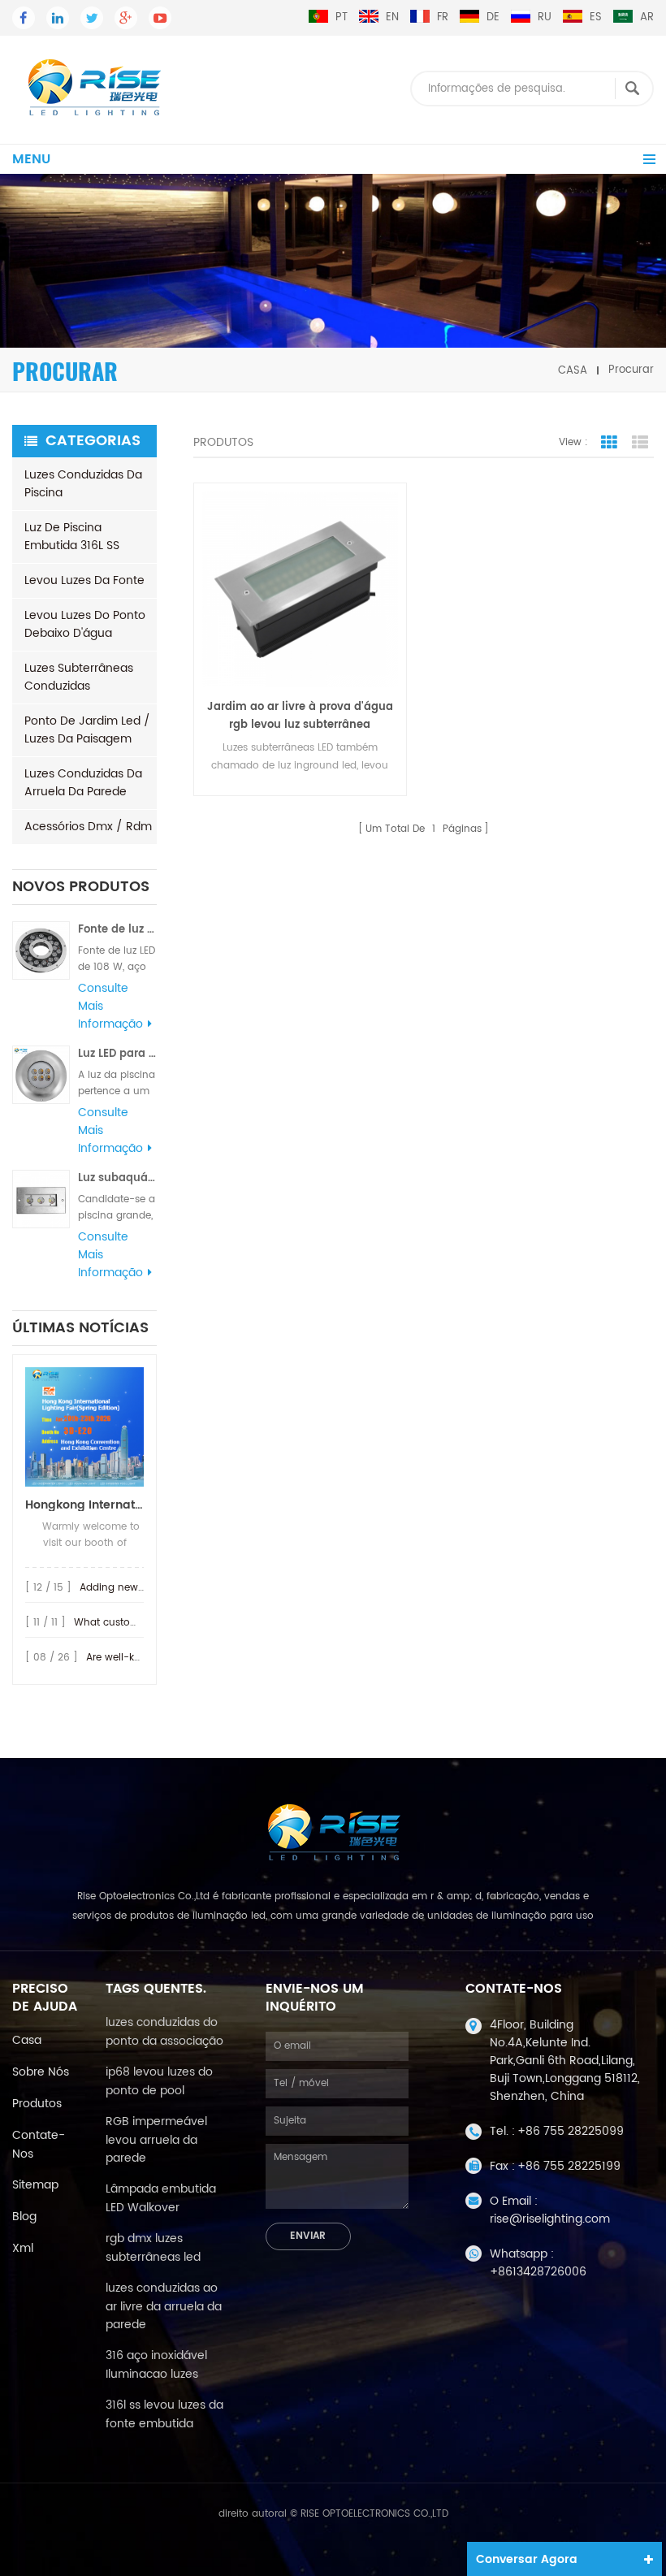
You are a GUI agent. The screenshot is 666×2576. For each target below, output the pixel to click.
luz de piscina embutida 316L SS (72, 537)
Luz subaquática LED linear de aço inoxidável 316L (117, 1178)
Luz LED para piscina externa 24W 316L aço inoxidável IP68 (117, 1054)
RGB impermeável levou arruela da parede (156, 2140)
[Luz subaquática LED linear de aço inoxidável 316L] (41, 1199)
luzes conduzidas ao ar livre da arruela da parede (164, 2306)
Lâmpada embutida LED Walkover (161, 2198)
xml (23, 2248)
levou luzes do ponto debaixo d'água (85, 624)
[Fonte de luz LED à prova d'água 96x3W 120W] (41, 950)
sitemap (35, 2185)
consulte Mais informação (110, 1007)
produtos (37, 2104)
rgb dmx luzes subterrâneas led (153, 2248)
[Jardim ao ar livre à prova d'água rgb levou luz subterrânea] (300, 589)
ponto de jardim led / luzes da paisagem (87, 730)
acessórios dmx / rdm (88, 827)
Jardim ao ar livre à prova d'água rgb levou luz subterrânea (300, 716)
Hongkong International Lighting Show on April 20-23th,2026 (84, 1505)
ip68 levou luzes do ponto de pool (159, 2081)
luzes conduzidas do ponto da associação (164, 2032)
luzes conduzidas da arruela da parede (83, 783)
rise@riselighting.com (550, 2219)
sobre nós (41, 2072)
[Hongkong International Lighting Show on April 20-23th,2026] (84, 1427)
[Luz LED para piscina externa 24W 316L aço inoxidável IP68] (41, 1074)
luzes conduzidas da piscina (83, 484)
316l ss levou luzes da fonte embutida (164, 2414)
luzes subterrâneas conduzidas (79, 677)
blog (24, 2217)
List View (640, 443)
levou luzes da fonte (84, 580)
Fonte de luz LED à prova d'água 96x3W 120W (117, 930)
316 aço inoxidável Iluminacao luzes (156, 2365)
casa (573, 370)
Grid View (609, 443)
